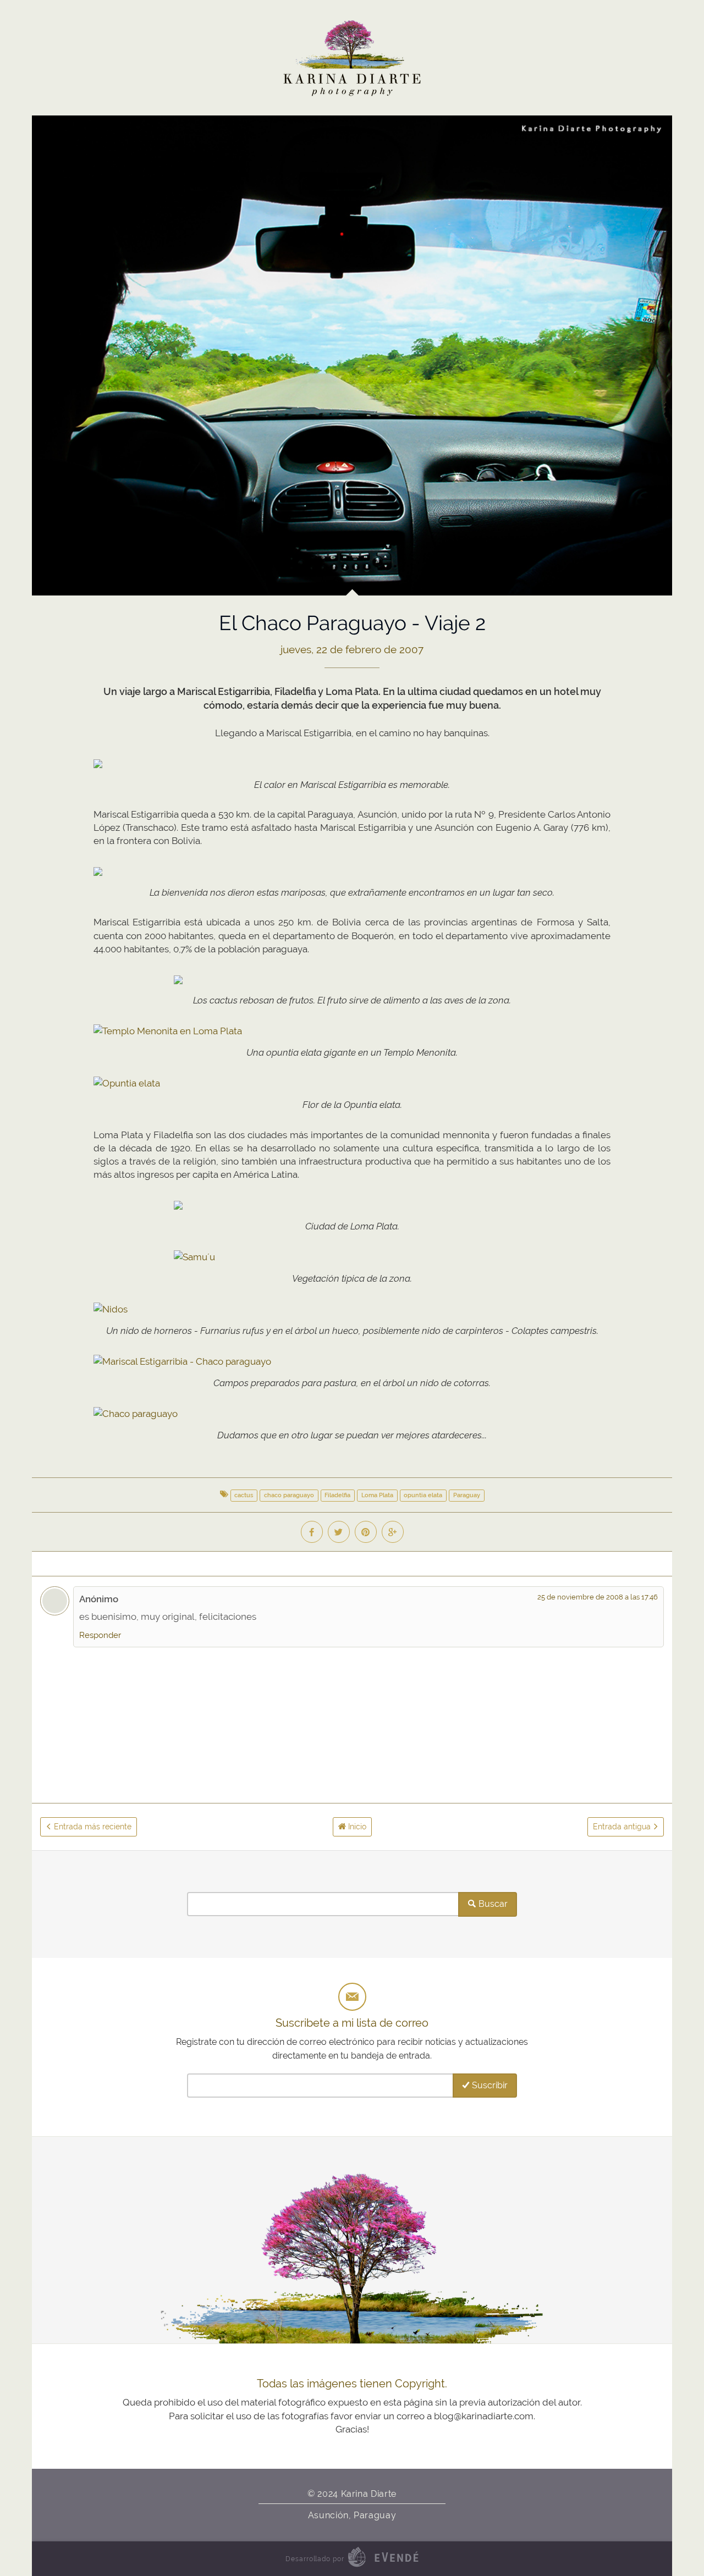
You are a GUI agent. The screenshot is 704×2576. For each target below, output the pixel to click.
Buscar (492, 1904)
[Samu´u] (194, 1256)
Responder (100, 1635)
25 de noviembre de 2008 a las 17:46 (598, 1597)
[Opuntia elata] (127, 1083)
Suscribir (489, 2085)
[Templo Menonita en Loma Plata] (168, 1030)
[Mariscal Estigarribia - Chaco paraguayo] (182, 1360)
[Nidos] (111, 1308)
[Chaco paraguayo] (136, 1413)
